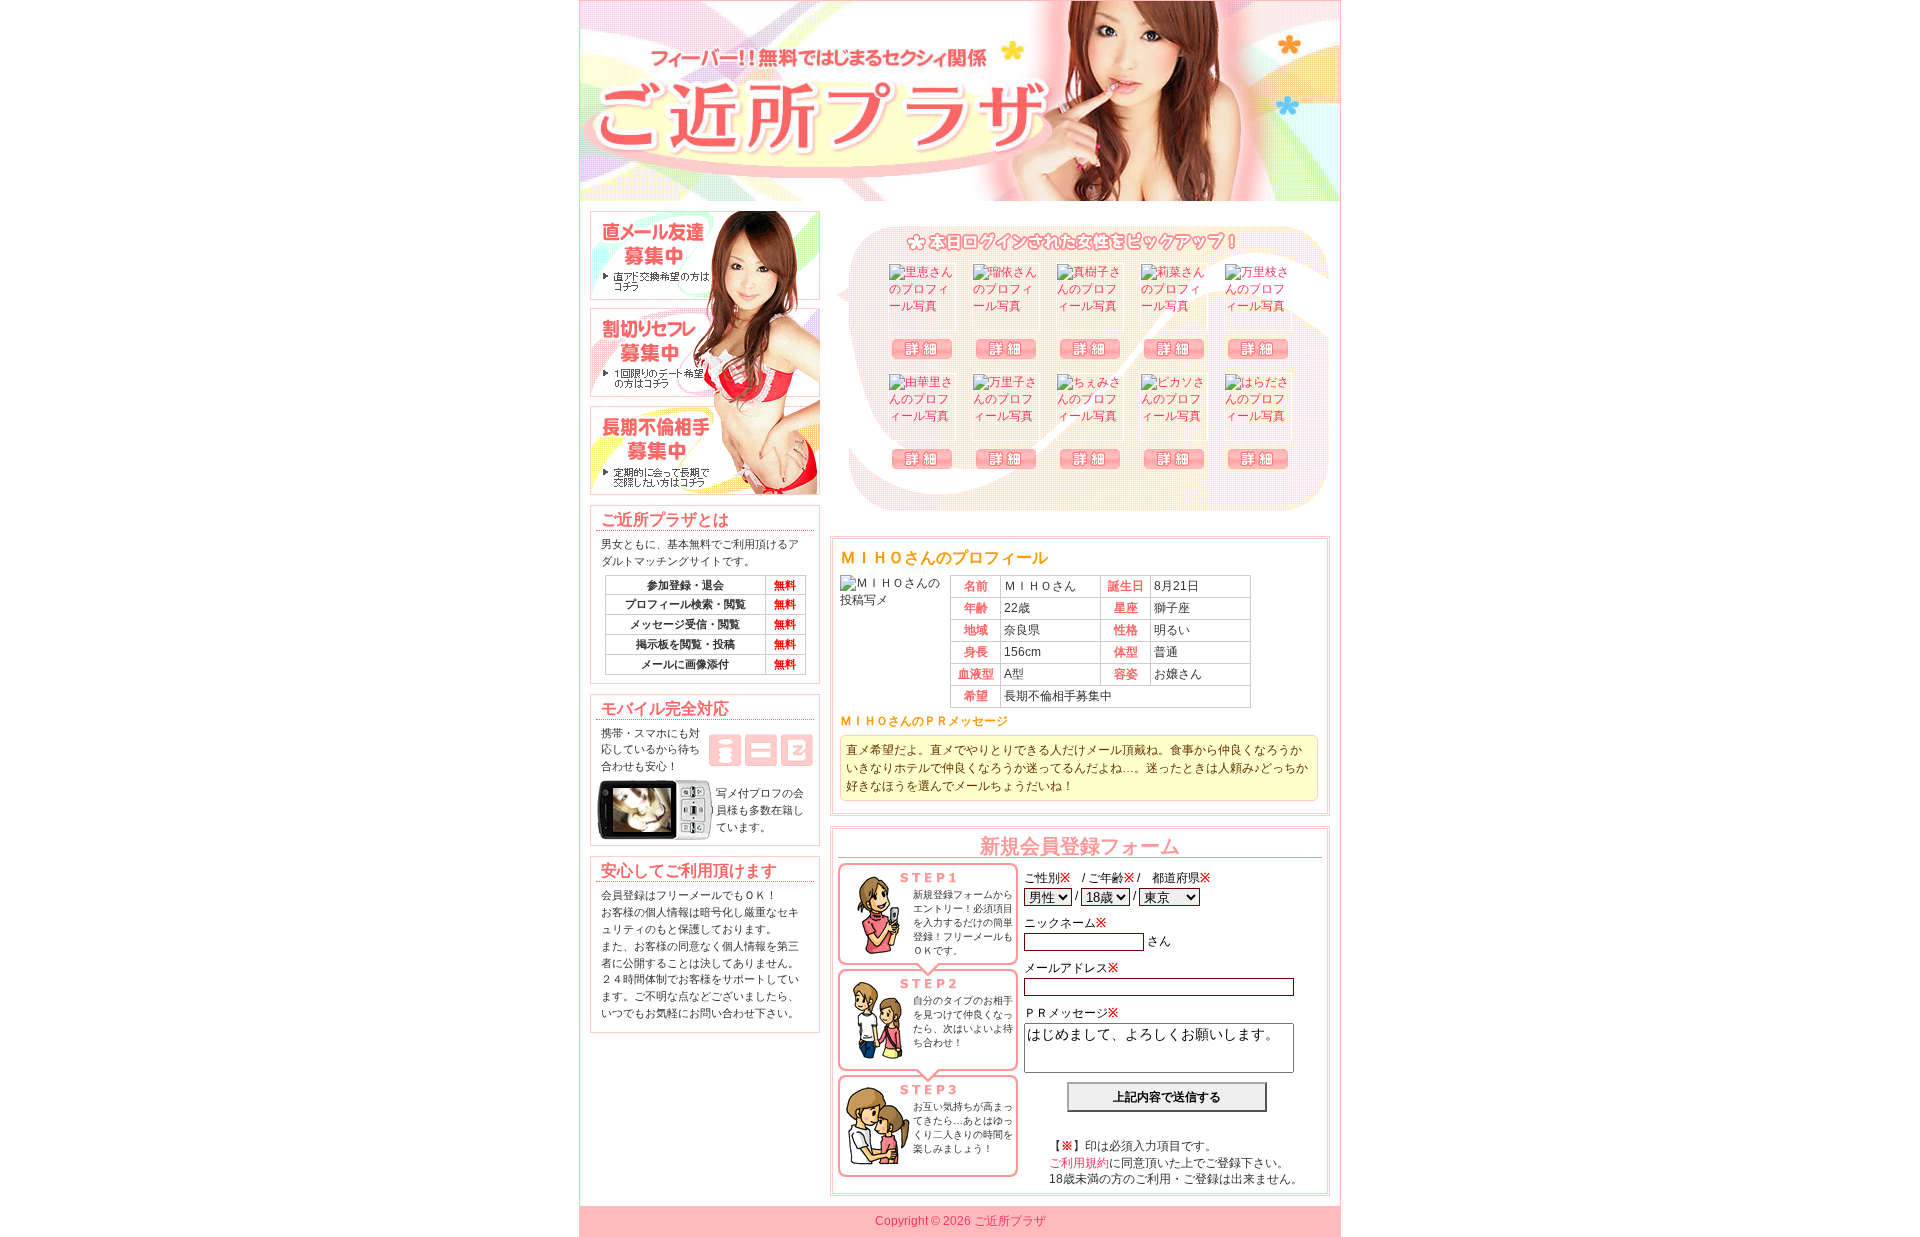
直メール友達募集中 (705, 255)
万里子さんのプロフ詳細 (1006, 459)
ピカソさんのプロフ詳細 (1174, 459)
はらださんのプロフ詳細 (1258, 459)
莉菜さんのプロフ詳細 (1174, 349)
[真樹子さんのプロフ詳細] (1090, 297)
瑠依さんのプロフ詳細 (1006, 349)
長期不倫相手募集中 (705, 451)
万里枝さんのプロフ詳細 (1258, 349)
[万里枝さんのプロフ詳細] (1258, 297)
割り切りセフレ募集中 (705, 353)
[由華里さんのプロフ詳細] (922, 407)
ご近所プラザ (960, 101)
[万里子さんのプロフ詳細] (1006, 407)
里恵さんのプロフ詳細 (922, 349)
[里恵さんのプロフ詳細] (922, 297)
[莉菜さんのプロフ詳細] (1174, 297)
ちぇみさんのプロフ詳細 (1090, 459)
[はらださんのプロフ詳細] (1258, 407)
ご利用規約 (1079, 1163)
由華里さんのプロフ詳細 (922, 459)
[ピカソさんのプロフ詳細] (1174, 407)
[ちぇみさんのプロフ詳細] (1090, 407)
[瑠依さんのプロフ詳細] (1006, 297)
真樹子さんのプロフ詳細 (1090, 349)
